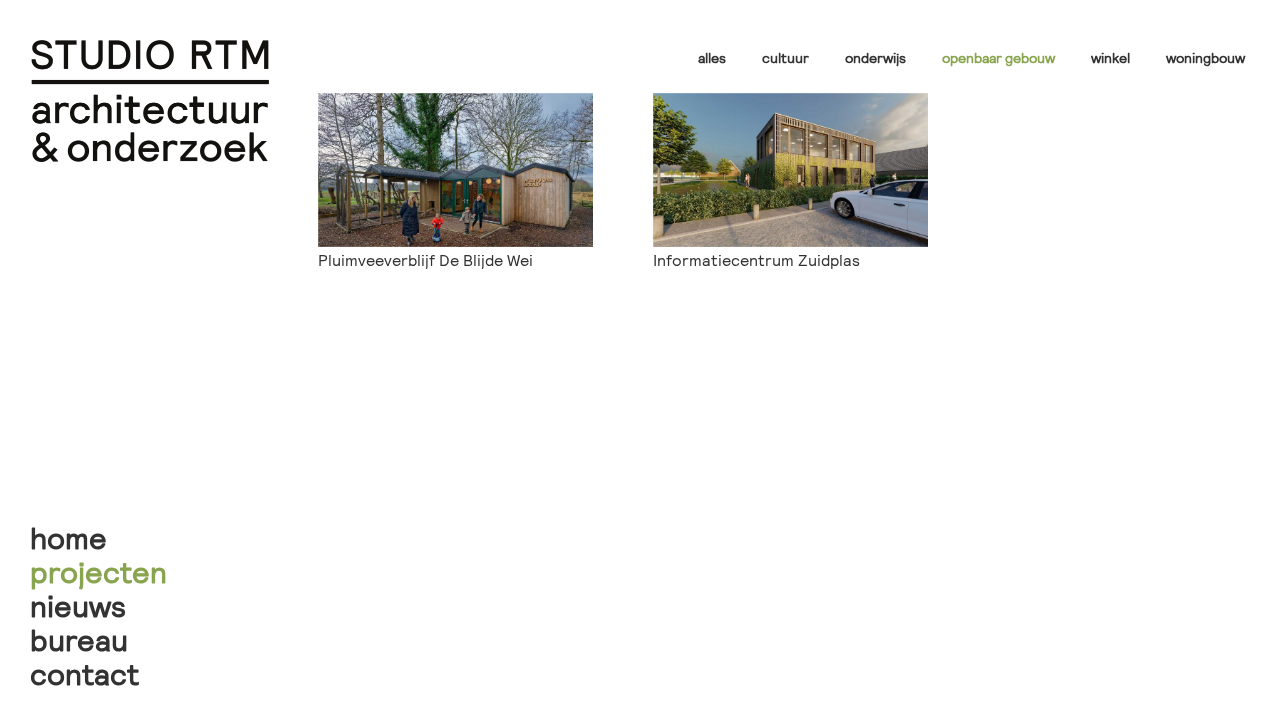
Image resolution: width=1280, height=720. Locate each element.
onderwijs (875, 57)
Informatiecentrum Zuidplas (756, 259)
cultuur (785, 57)
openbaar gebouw (998, 57)
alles (712, 57)
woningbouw (1205, 57)
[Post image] (455, 170)
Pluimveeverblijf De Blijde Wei (425, 259)
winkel (1110, 57)
